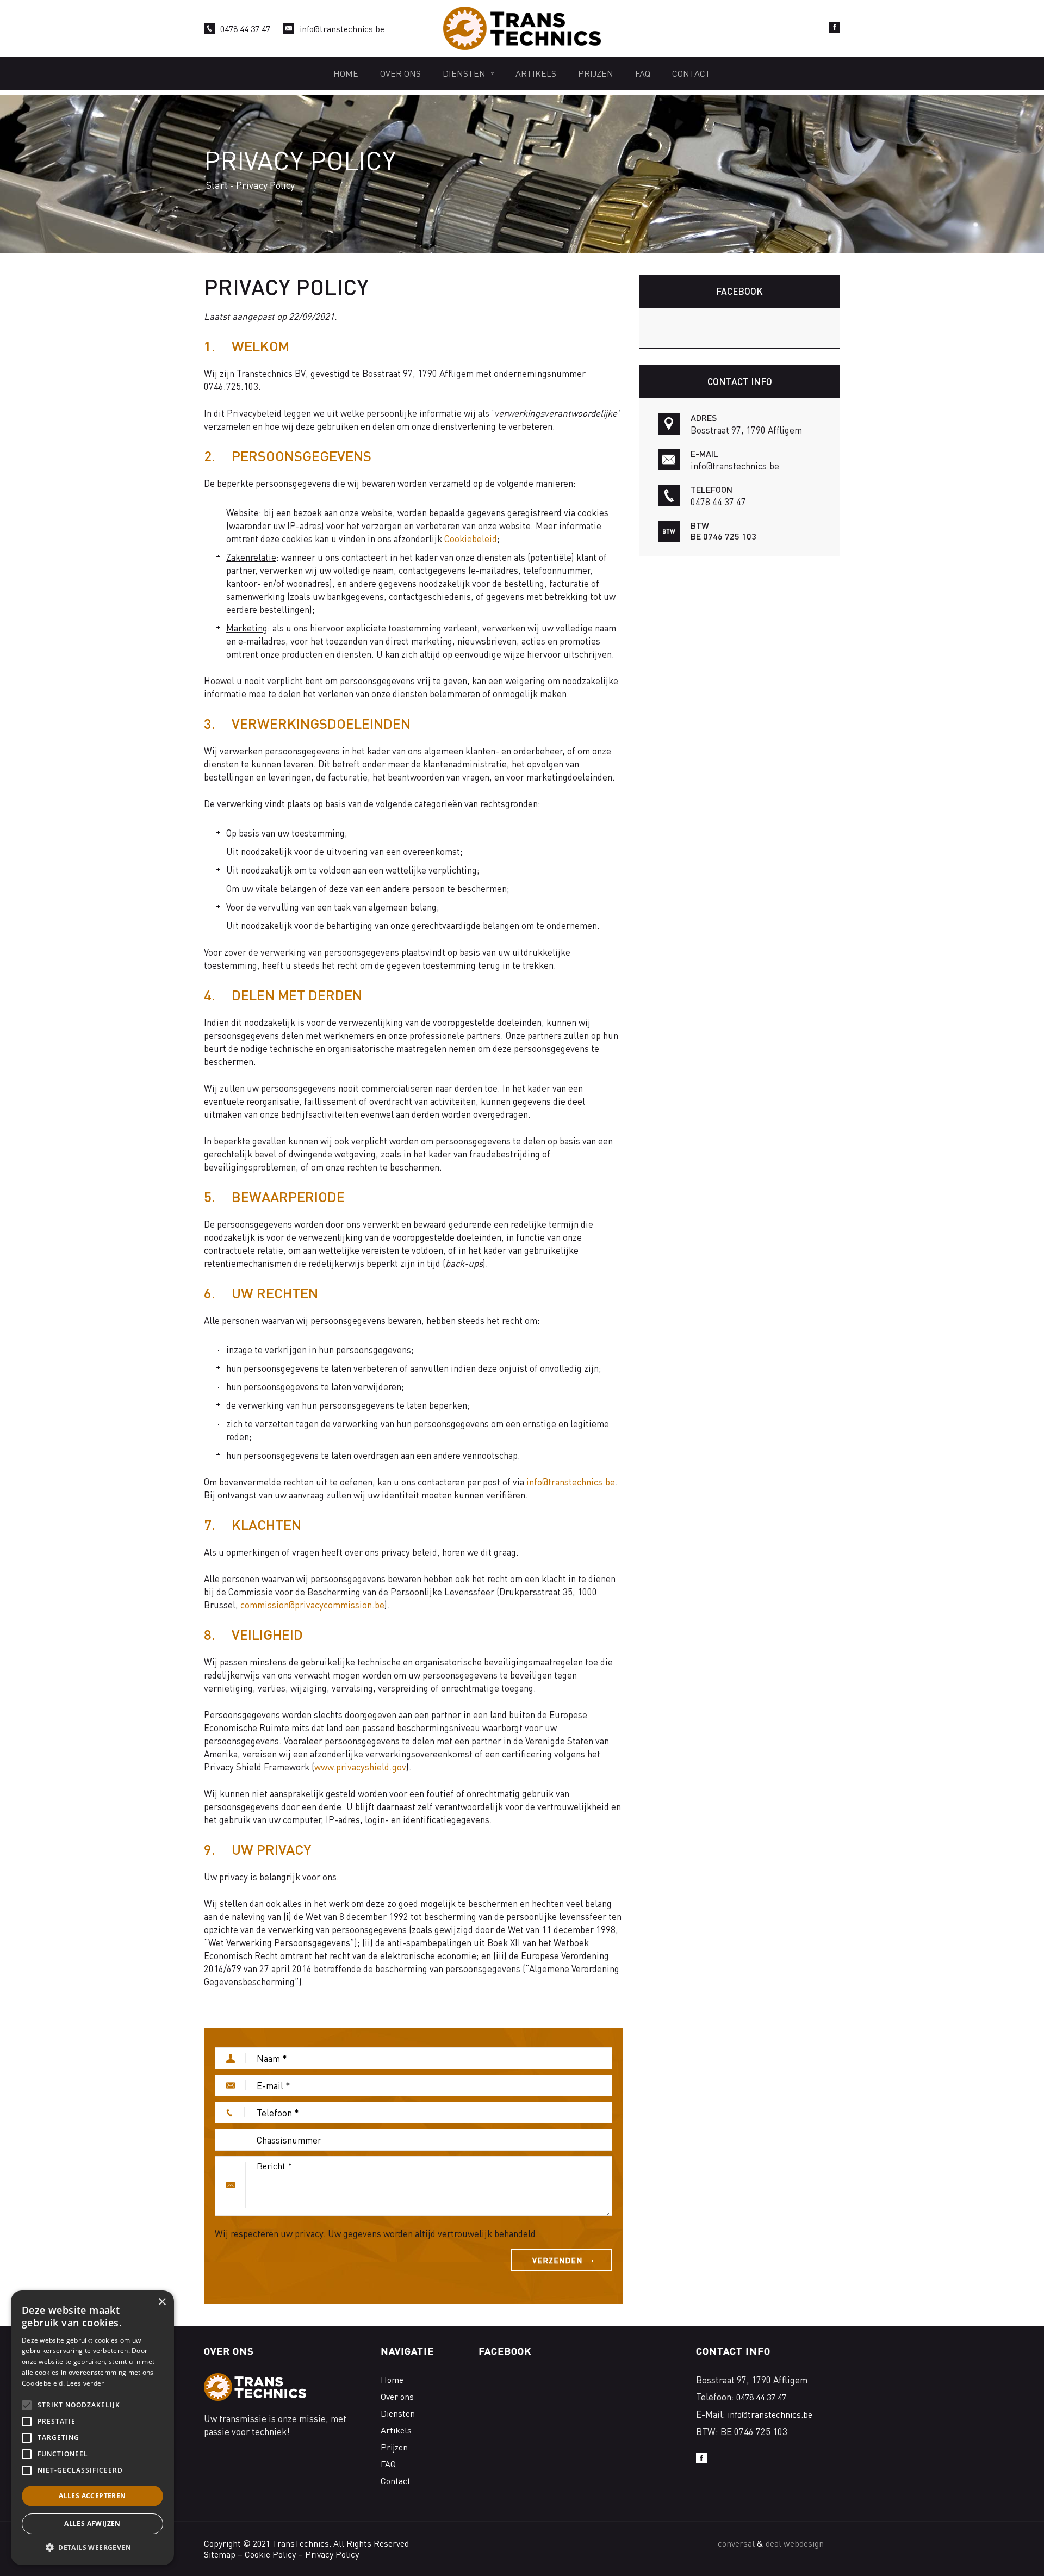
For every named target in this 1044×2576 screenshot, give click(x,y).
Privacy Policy (332, 2554)
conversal (736, 2543)
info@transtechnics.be (342, 29)
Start (217, 185)
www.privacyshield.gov (360, 1767)
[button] (92, 2548)
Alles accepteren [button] (92, 2496)
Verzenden (557, 2260)
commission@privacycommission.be (312, 1605)
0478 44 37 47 (245, 29)
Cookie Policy (270, 2554)
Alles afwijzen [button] (92, 2524)
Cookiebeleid (471, 538)
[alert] (92, 2428)
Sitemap (220, 2554)
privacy (309, 2233)
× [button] (162, 2302)
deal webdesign (795, 2543)
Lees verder (85, 2383)
